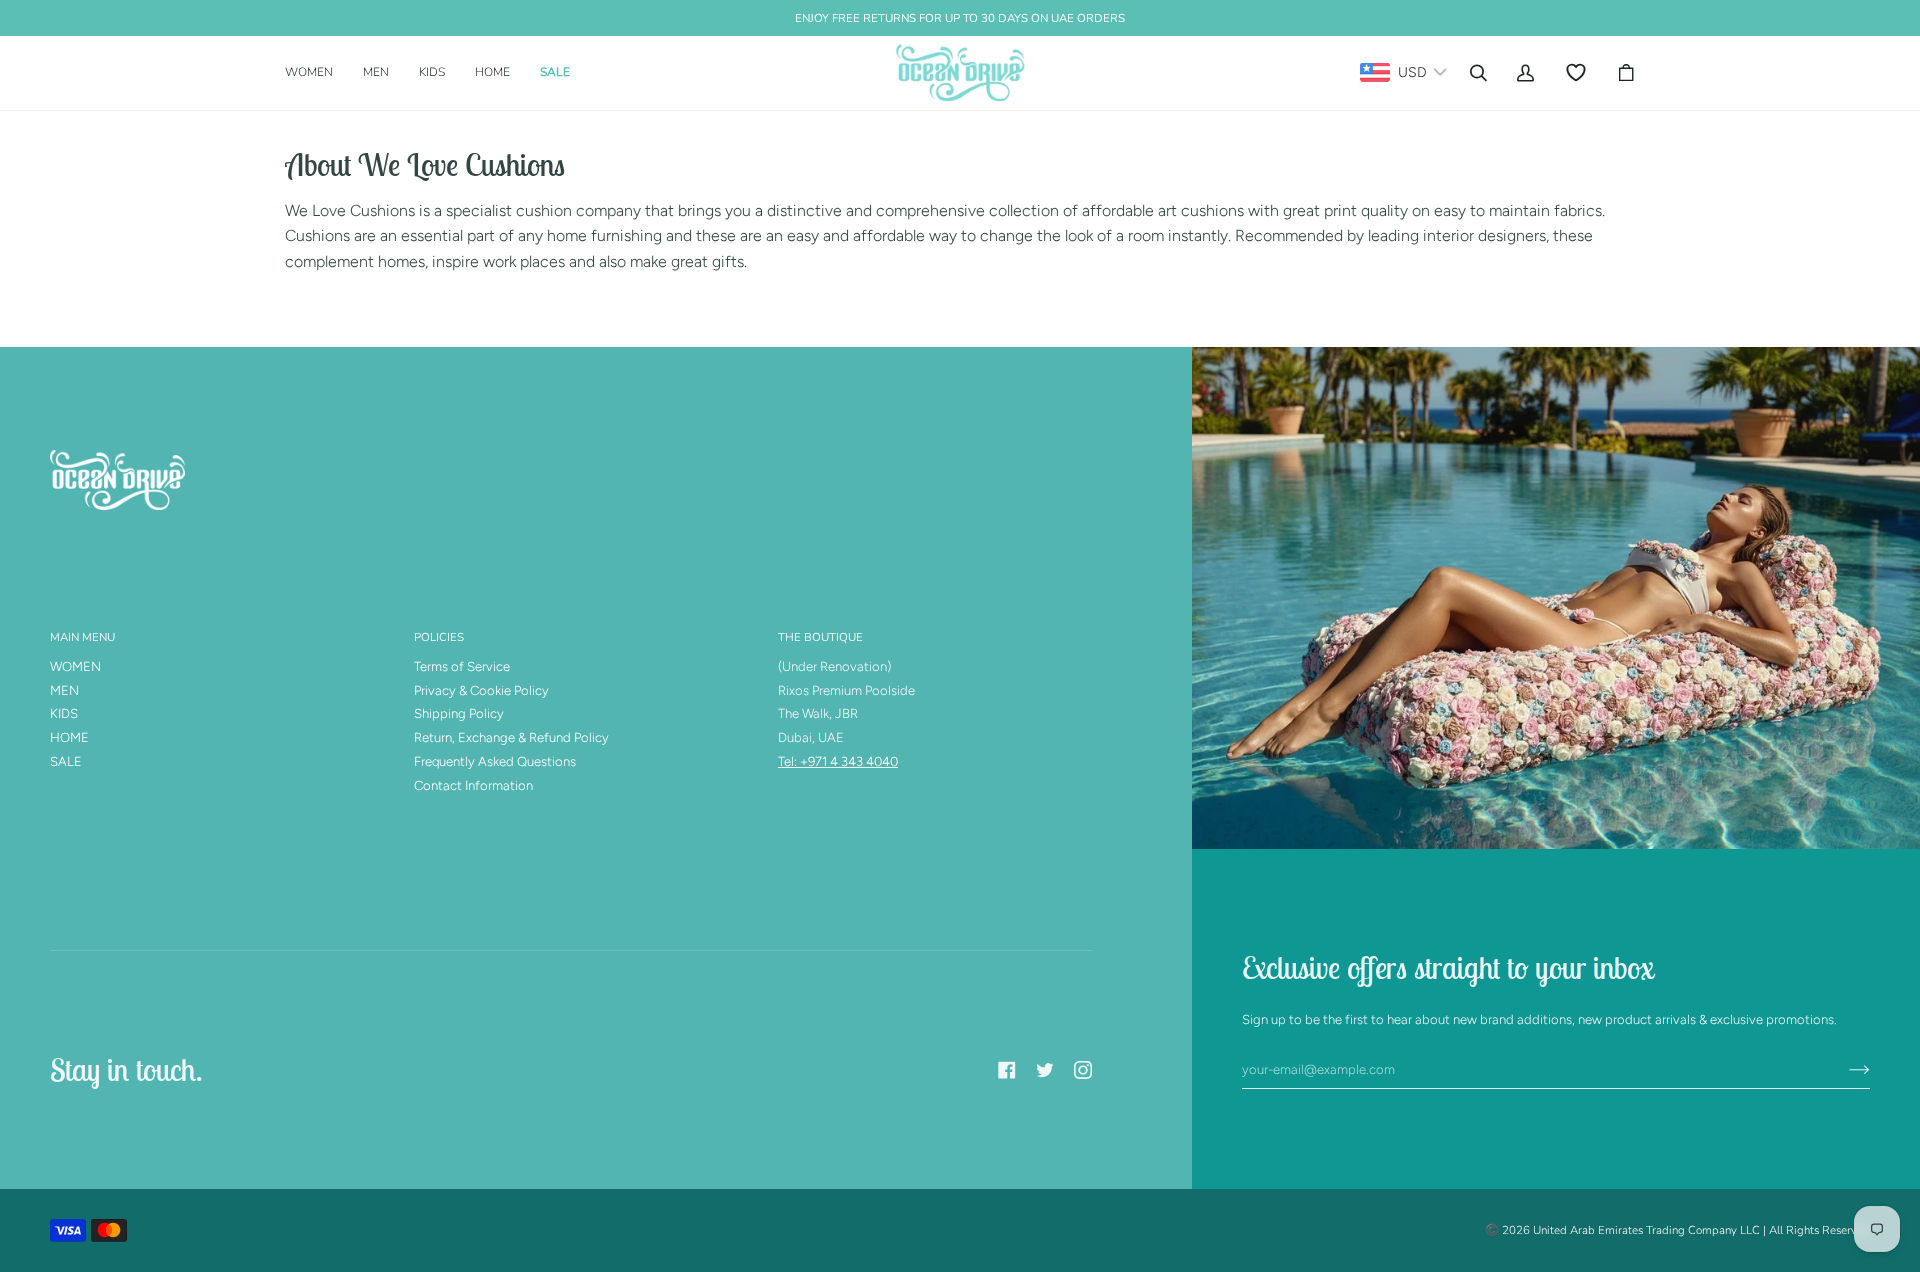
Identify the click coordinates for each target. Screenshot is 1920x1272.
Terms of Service (462, 666)
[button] (316, 73)
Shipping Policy (459, 713)
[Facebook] (1007, 1070)
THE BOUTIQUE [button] (820, 637)
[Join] (1843, 1070)
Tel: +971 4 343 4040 (838, 761)
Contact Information (473, 785)
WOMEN (75, 666)
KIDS (64, 713)
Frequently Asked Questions (495, 761)
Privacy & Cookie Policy (481, 690)
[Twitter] (1045, 1070)
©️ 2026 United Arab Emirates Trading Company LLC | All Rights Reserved (1677, 1230)
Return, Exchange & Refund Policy (511, 737)
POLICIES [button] (439, 637)
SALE (66, 761)
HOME (69, 737)
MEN (64, 690)
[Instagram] (1083, 1070)
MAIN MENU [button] (82, 637)
